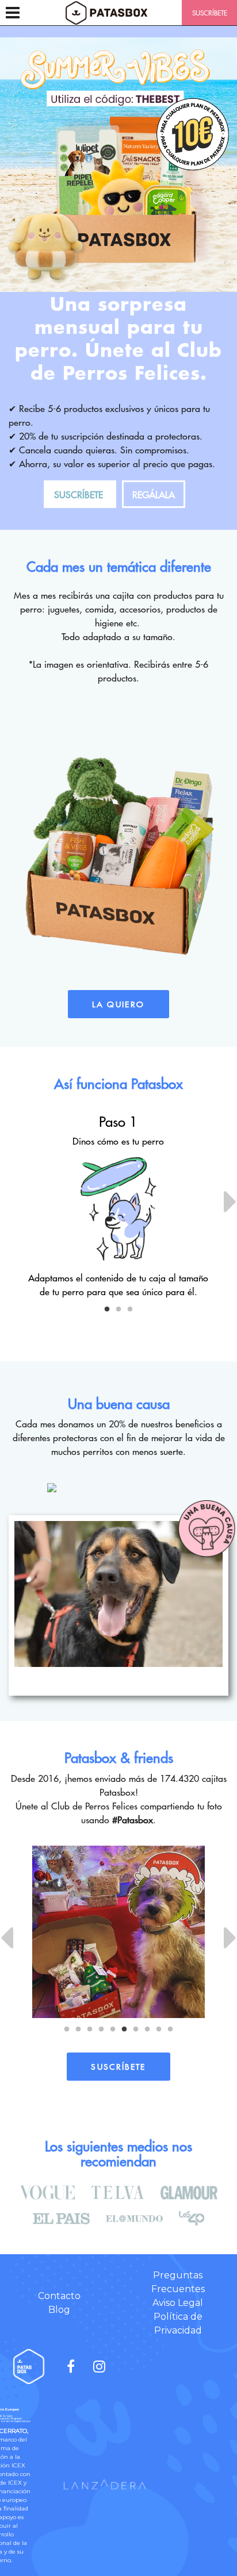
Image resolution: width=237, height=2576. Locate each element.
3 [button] (130, 1310)
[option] (118, 1206)
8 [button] (147, 2030)
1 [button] (107, 1310)
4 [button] (101, 2030)
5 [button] (113, 2030)
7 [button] (136, 2030)
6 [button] (124, 2030)
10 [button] (170, 2030)
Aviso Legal (178, 2303)
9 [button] (159, 2030)
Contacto (59, 2296)
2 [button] (118, 1310)
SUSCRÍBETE (210, 13)
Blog (59, 2310)
